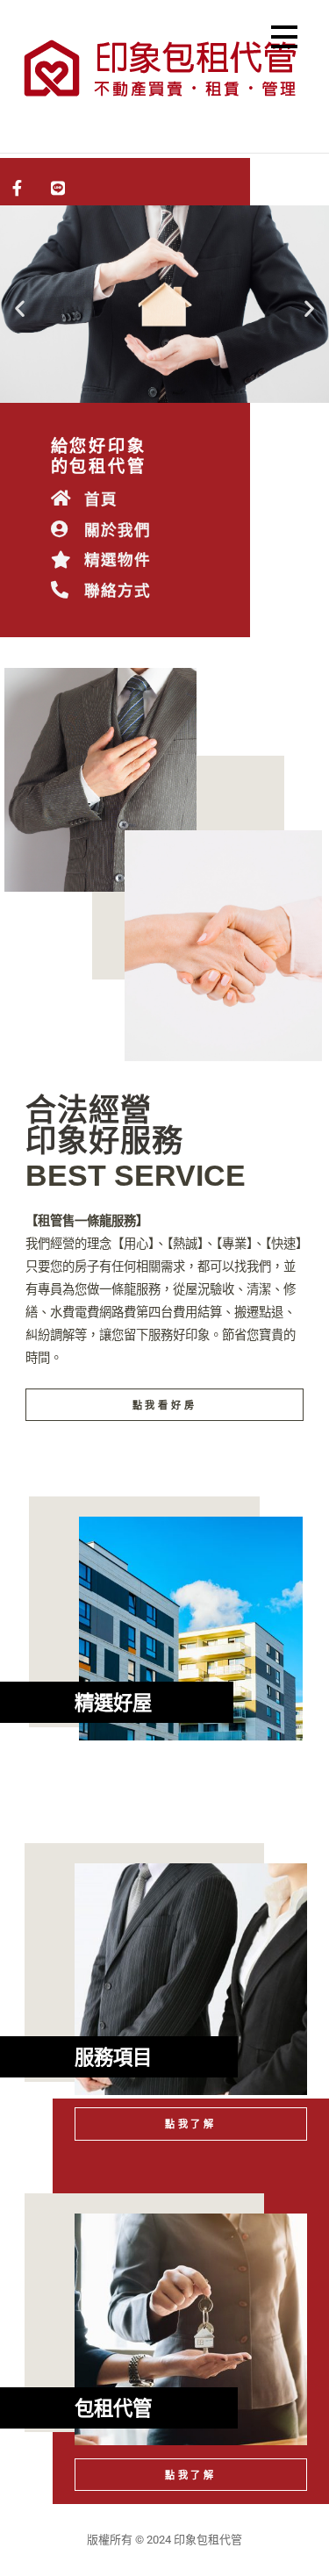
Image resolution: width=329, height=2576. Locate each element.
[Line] (59, 189)
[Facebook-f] (18, 189)
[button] (284, 40)
